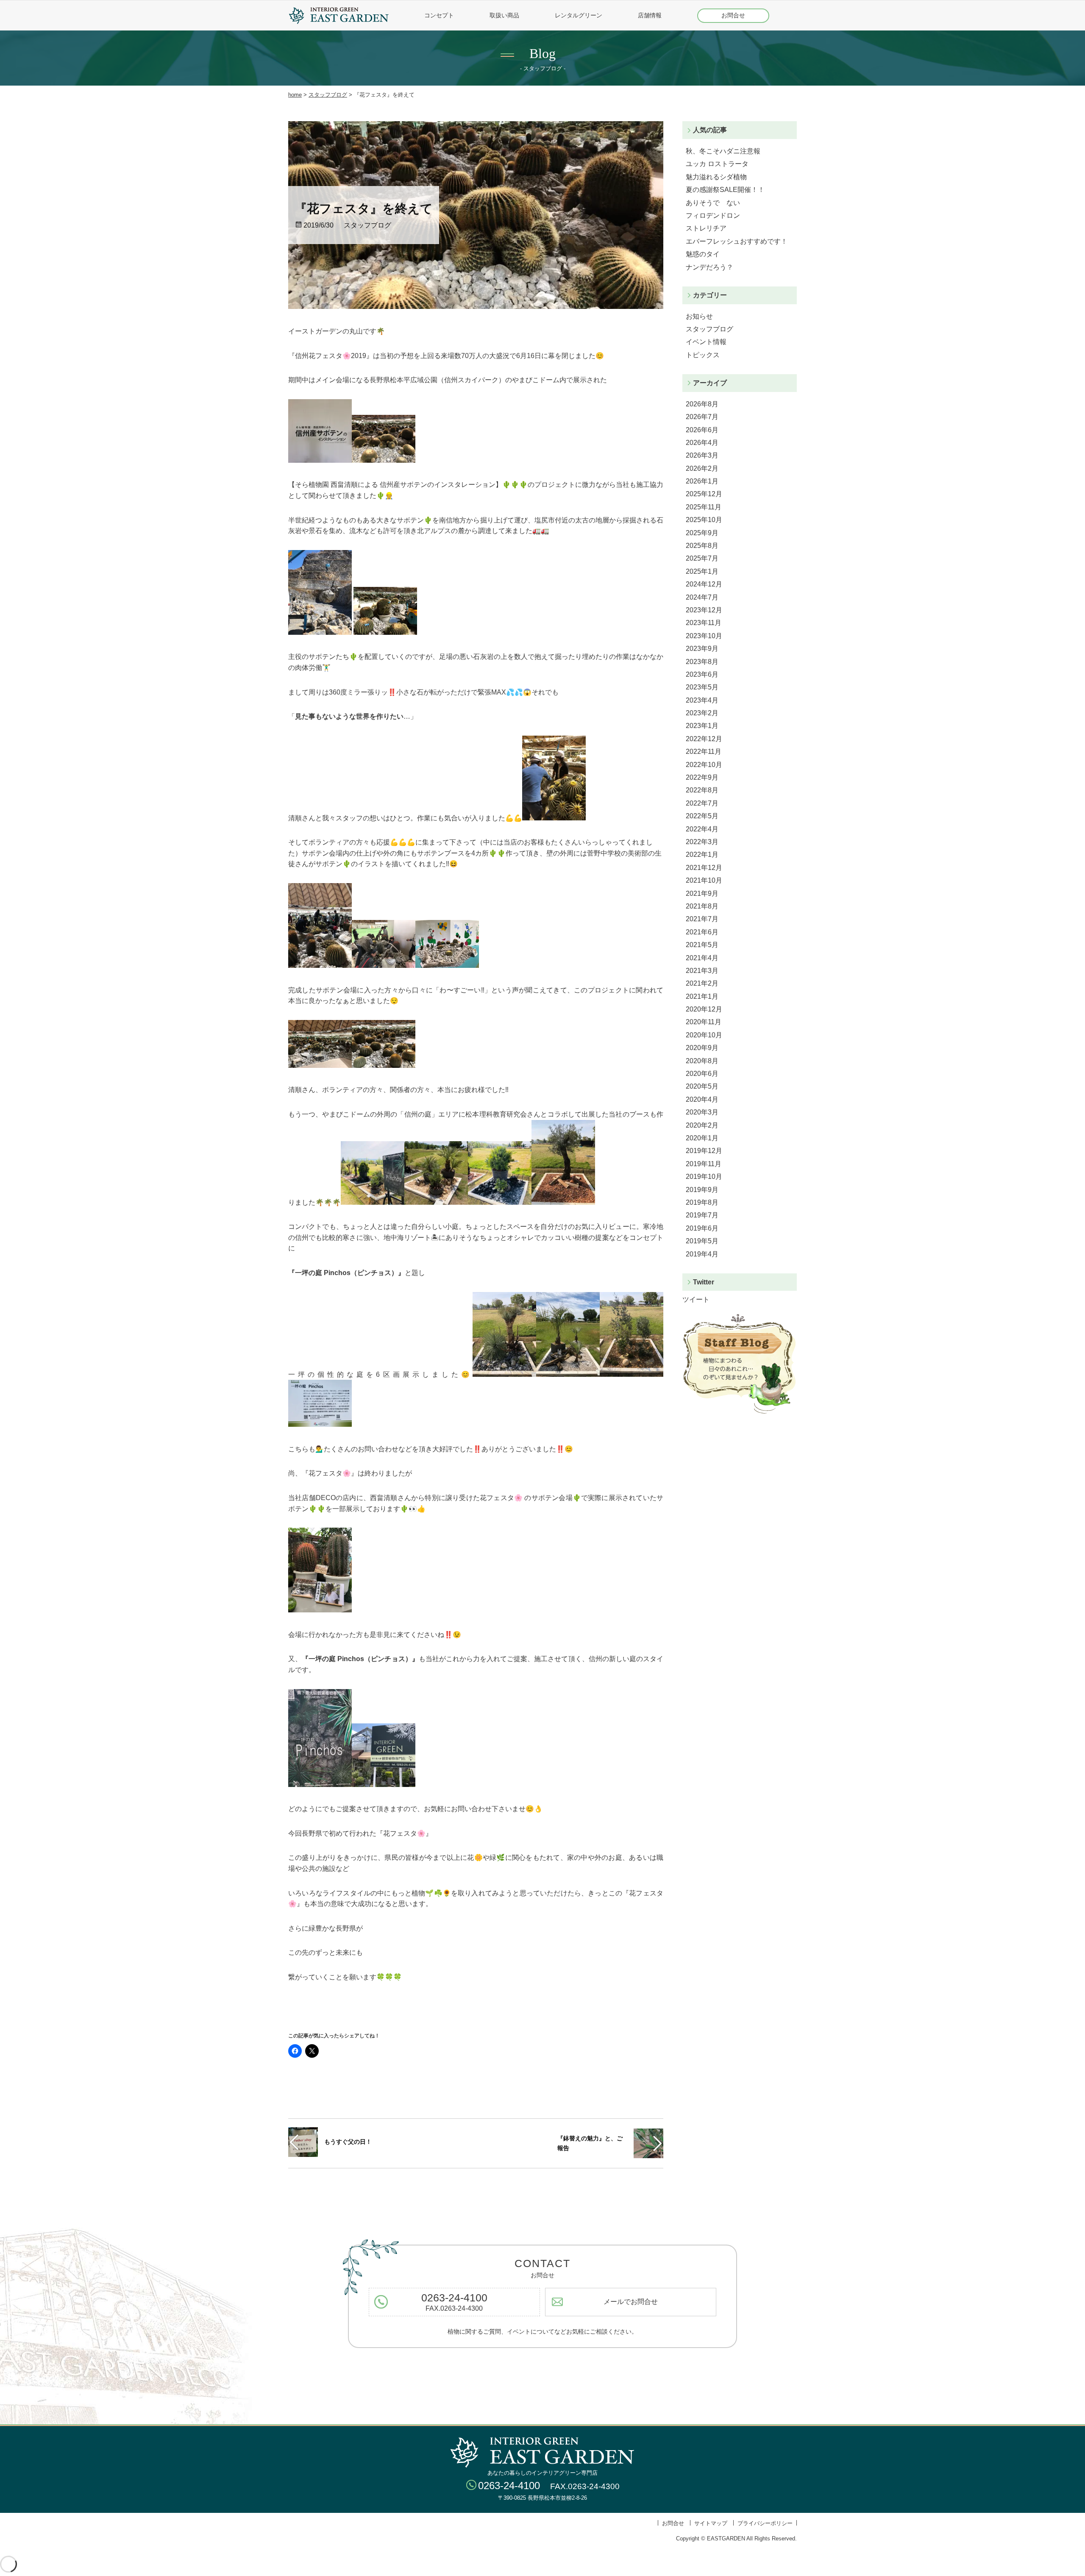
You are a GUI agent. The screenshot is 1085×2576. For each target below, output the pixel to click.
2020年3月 (702, 1112)
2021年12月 (704, 868)
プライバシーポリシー (765, 2523)
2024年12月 (704, 584)
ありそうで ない (713, 203)
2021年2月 (702, 983)
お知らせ (699, 316)
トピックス (703, 355)
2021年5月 (702, 945)
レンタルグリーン (579, 15)
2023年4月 (702, 700)
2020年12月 (704, 1009)
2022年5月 (702, 816)
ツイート (696, 1299)
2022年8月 (702, 790)
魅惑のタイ (703, 254)
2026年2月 (702, 468)
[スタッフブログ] (740, 1412)
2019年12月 (704, 1151)
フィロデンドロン (713, 215)
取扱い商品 (504, 15)
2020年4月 (702, 1099)
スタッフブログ (328, 95)
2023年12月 (704, 610)
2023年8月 (702, 662)
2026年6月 (702, 430)
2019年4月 (702, 1254)
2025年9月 (702, 533)
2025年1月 (702, 571)
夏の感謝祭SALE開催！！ (725, 190)
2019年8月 (702, 1202)
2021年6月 (702, 932)
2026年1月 (702, 481)
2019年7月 (702, 1215)
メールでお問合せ (631, 2302)
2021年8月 (702, 906)
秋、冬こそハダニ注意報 (723, 151)
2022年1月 (702, 854)
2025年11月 (704, 507)
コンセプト (439, 15)
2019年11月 (704, 1164)
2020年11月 (704, 1022)
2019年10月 (704, 1177)
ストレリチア (707, 228)
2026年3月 (702, 455)
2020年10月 (704, 1035)
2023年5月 (702, 687)
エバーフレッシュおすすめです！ (737, 241)
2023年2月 (702, 713)
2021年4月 (702, 958)
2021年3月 (702, 971)
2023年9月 (702, 649)
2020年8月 (702, 1061)
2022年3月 (702, 842)
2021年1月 (702, 996)
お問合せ (733, 15)
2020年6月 (702, 1074)
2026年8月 (702, 404)
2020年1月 (702, 1138)
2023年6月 (702, 674)
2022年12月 (704, 739)
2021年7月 (702, 919)
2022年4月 (702, 829)
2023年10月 (704, 636)
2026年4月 (702, 443)
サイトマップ (711, 2523)
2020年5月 (702, 1086)
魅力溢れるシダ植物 (716, 177)
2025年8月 (702, 546)
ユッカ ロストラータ (717, 164)
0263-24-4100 (454, 2298)
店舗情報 (650, 15)
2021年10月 (704, 880)
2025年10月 (704, 520)
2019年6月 (702, 1228)
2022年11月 (704, 752)
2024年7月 (702, 597)
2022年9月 (702, 777)
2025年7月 (702, 558)
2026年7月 (702, 417)
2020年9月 (702, 1048)
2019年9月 (702, 1190)
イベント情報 (706, 342)
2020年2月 (702, 1125)
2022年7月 (702, 803)
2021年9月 (702, 893)
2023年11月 (704, 623)
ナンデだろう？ (709, 267)
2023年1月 (702, 726)
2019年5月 (702, 1241)
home (295, 95)
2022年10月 (704, 765)
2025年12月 (704, 494)
